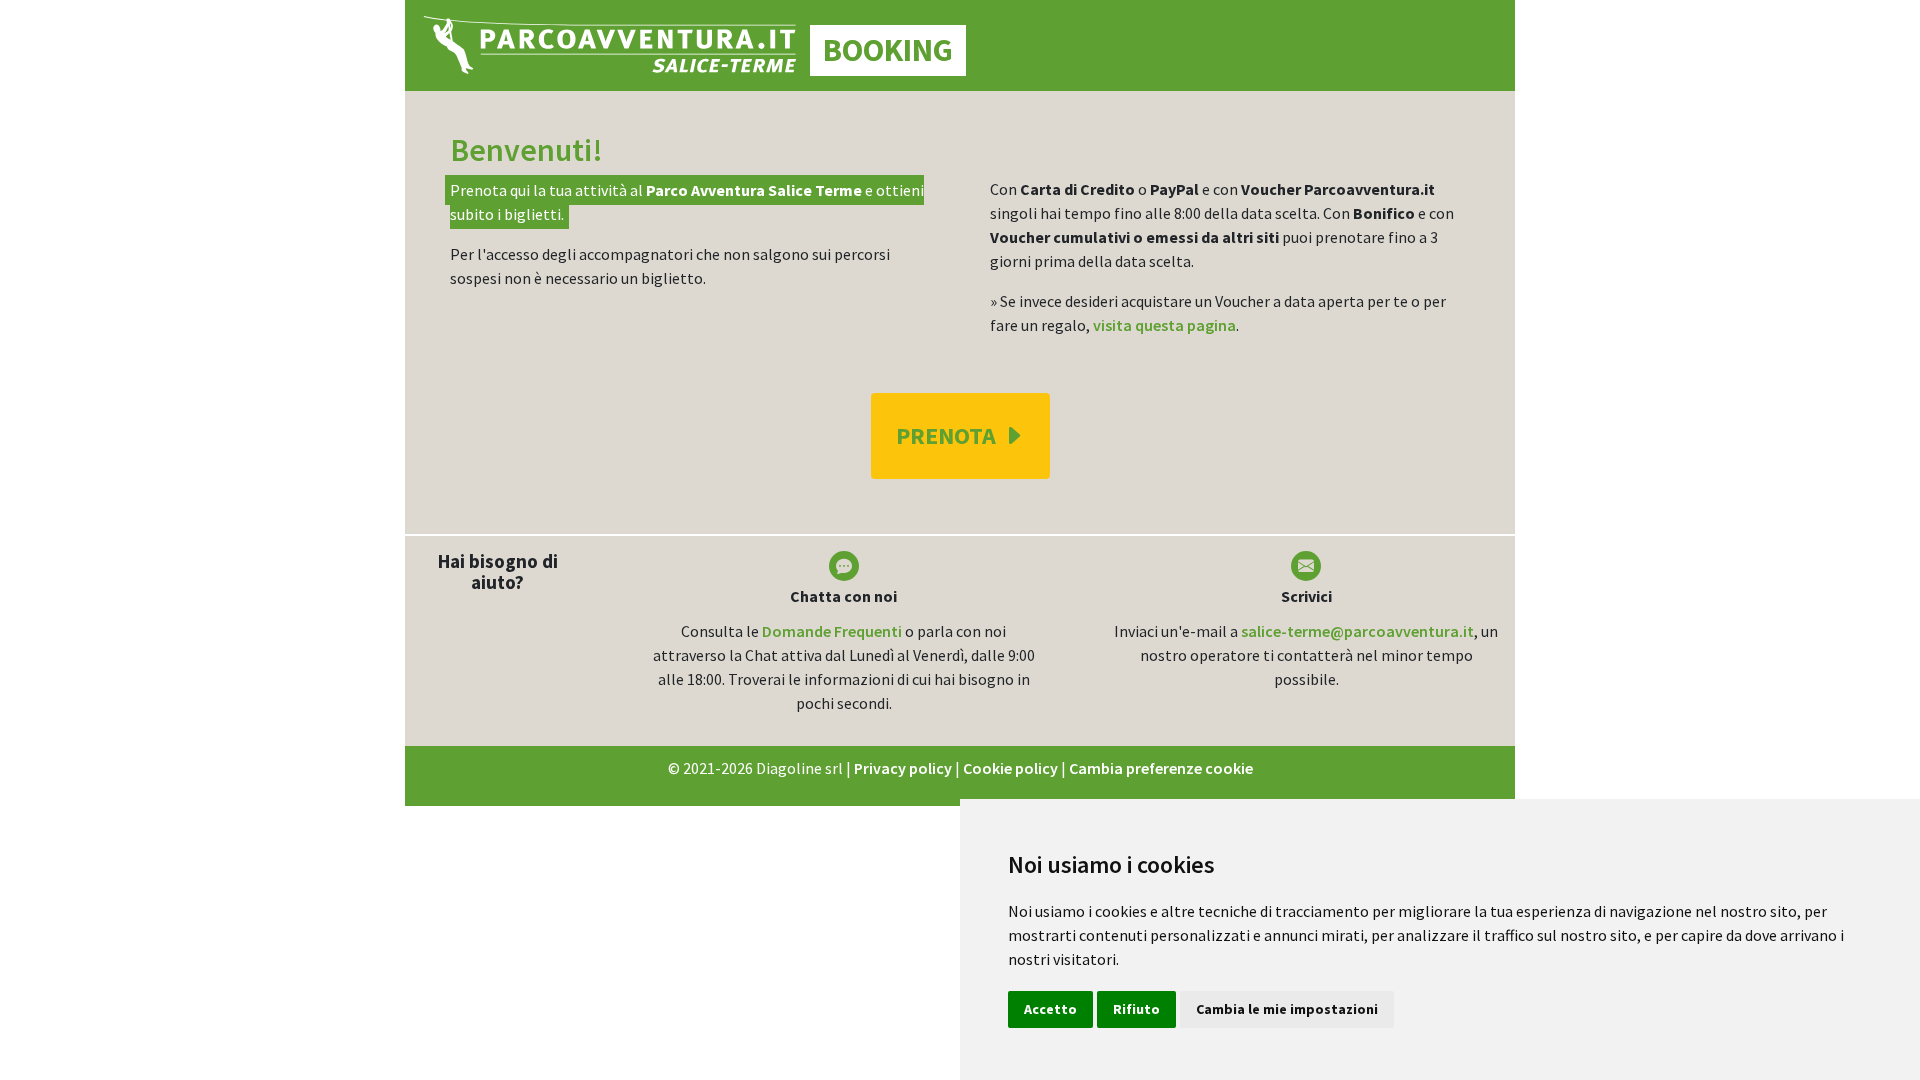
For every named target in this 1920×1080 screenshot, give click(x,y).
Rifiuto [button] (1136, 1009)
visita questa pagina (1164, 325)
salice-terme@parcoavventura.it (1357, 631)
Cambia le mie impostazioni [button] (1287, 1009)
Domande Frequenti (832, 631)
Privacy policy (903, 768)
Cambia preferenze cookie (1161, 768)
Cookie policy (1010, 768)
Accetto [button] (1050, 1009)
